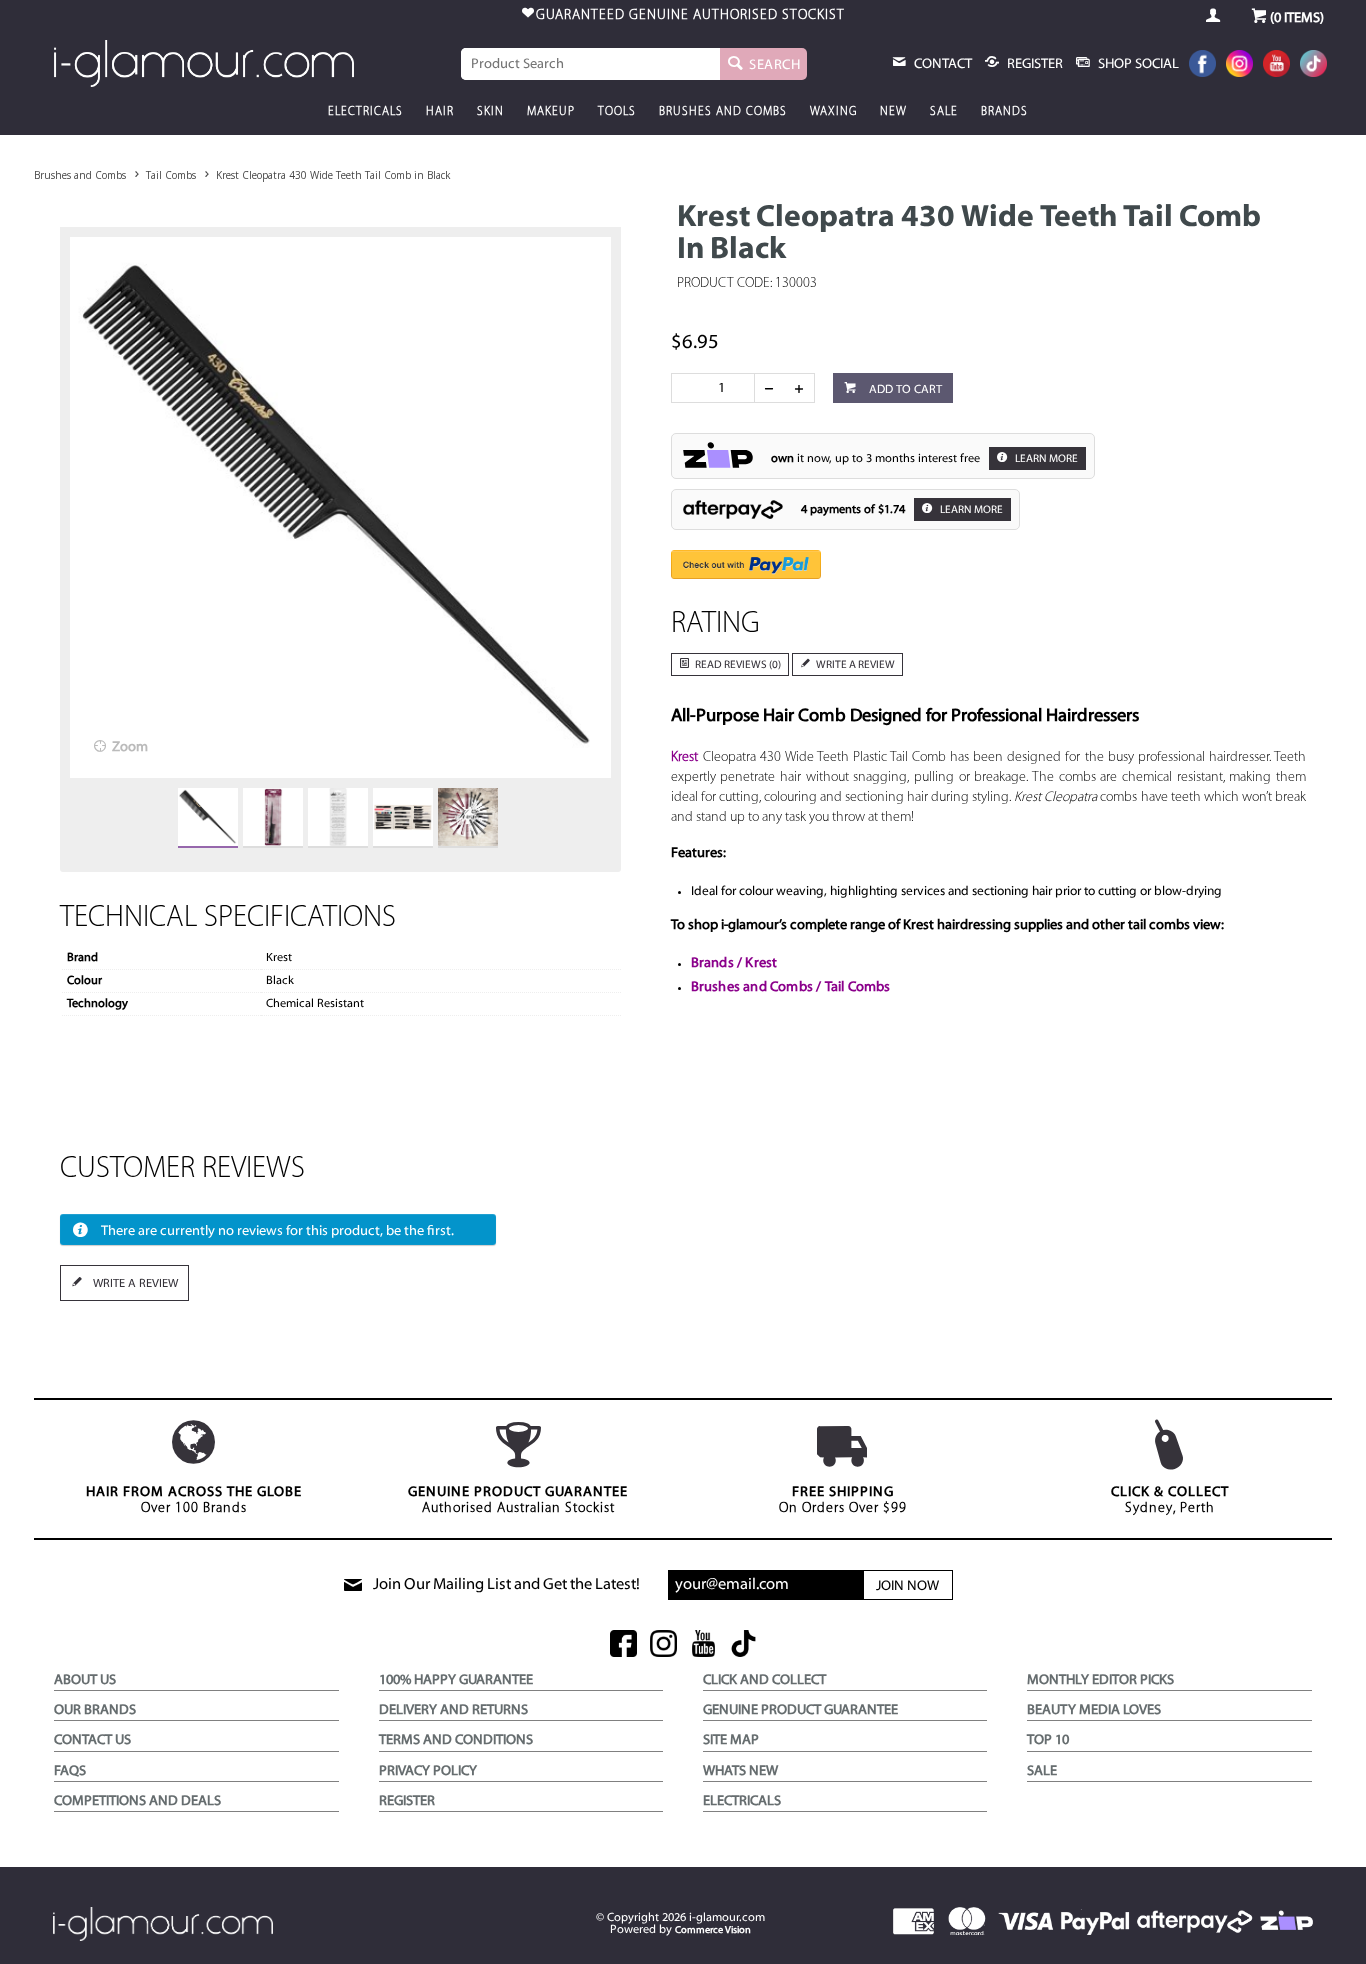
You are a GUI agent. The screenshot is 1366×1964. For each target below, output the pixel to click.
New (893, 112)
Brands (1004, 112)
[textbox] (591, 64)
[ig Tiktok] (743, 1645)
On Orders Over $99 (843, 1500)
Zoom (130, 747)
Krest (685, 757)
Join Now (907, 1586)
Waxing (833, 112)
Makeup (551, 112)
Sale (944, 112)
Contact (941, 64)
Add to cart (904, 390)
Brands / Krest (734, 963)
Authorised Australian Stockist (518, 1500)
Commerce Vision (713, 1930)
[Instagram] (1239, 65)
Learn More (1045, 459)
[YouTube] (1276, 65)
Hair (440, 112)
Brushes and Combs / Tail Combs (791, 987)
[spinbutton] (717, 388)
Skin (490, 112)
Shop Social (1137, 64)
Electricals (365, 112)
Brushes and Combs (723, 112)
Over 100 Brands (194, 1500)
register (1033, 64)
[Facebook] (1202, 65)
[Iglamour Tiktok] (1313, 65)
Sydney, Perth (1170, 1500)
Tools (617, 112)
